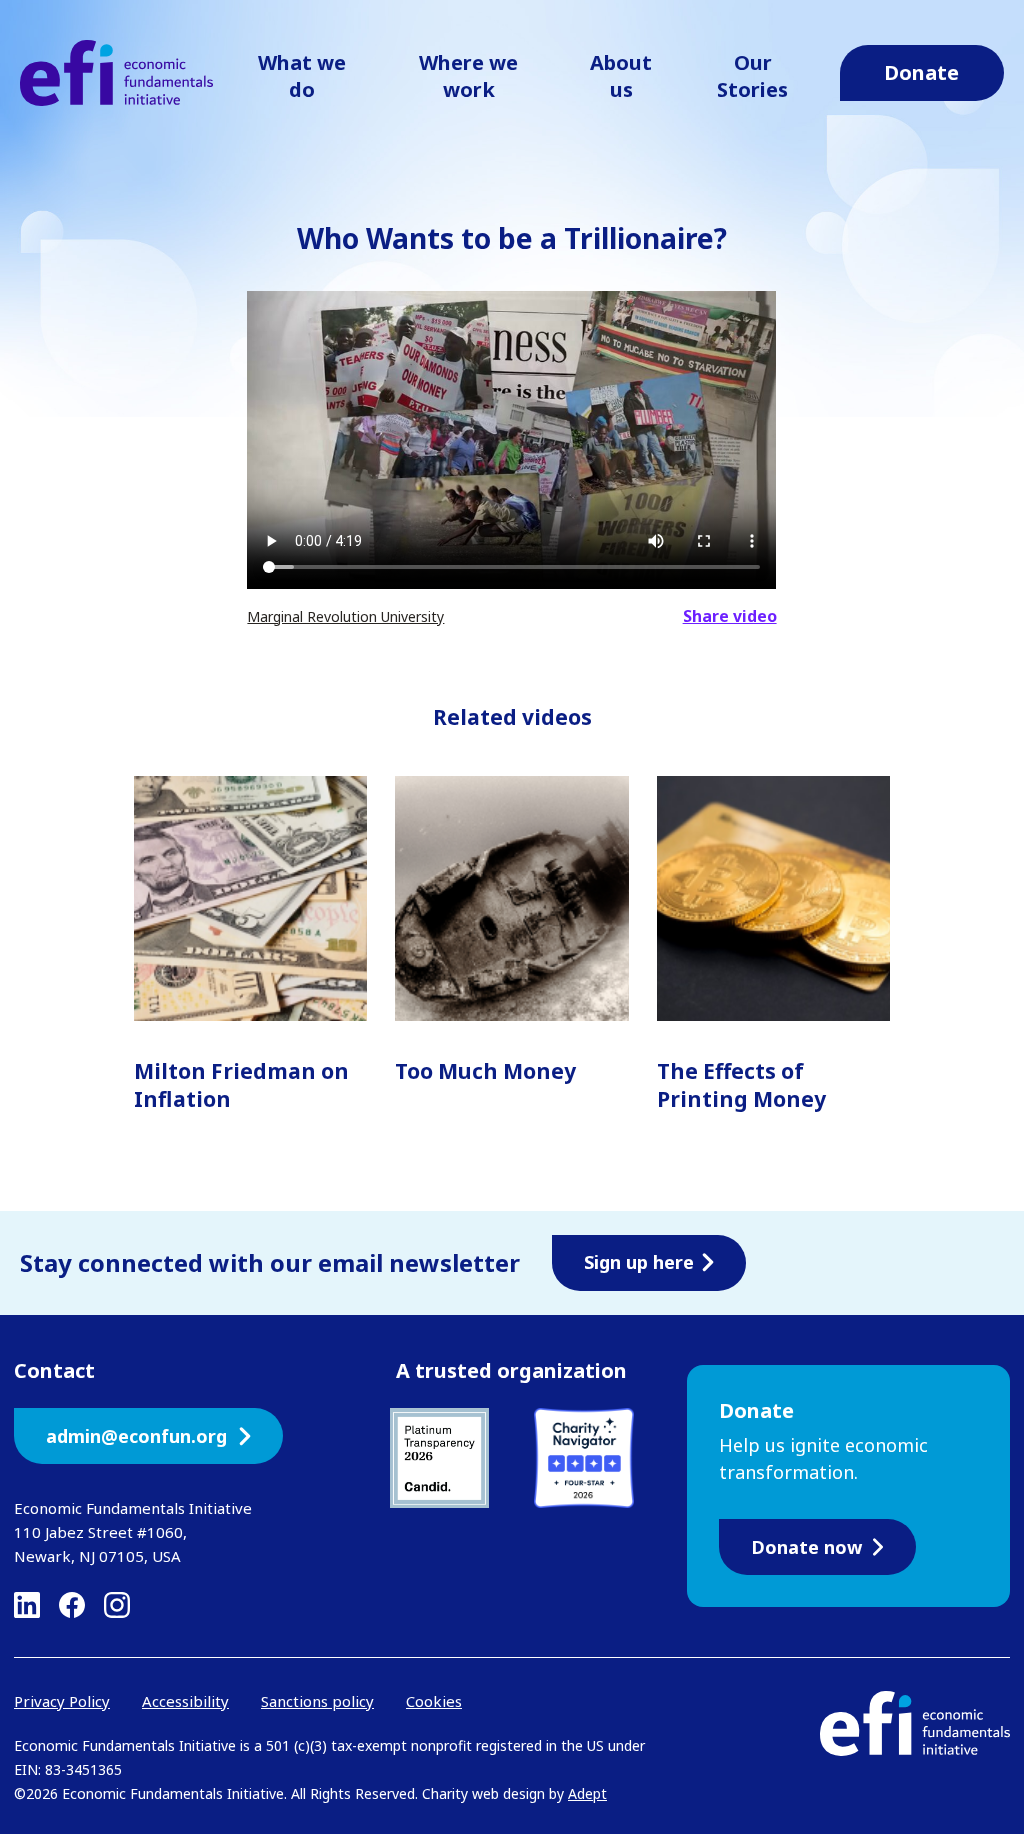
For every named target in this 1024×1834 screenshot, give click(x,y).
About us (621, 76)
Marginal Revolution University (345, 616)
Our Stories (752, 76)
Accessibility (185, 1701)
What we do (302, 76)
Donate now (806, 1547)
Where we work (468, 76)
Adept (587, 1793)
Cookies (434, 1701)
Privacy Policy (62, 1701)
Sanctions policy (317, 1701)
